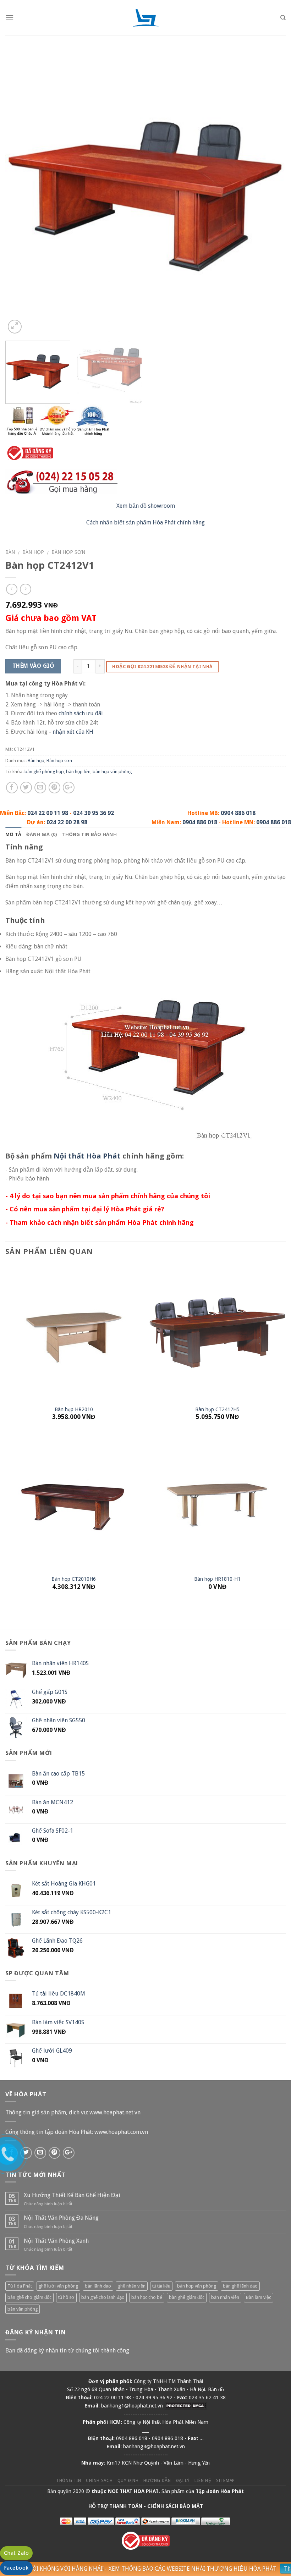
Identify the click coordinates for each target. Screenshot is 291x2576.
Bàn (10, 552)
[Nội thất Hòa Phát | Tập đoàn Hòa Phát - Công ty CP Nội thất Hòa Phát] (145, 18)
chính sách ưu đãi (81, 713)
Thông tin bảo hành (89, 834)
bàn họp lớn (78, 772)
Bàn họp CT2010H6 (74, 1579)
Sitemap (226, 2481)
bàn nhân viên (225, 2297)
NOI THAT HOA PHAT (133, 2491)
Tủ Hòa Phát (20, 2286)
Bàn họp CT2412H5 (217, 1409)
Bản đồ (216, 2389)
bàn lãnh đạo (98, 2286)
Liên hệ (203, 2481)
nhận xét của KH (73, 732)
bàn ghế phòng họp (44, 772)
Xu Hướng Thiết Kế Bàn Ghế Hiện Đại (72, 2195)
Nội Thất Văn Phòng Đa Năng (61, 2218)
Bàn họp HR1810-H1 (217, 1579)
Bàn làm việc (259, 2297)
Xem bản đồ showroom (146, 506)
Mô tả (13, 834)
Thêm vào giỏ (33, 666)
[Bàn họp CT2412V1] (145, 195)
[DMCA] (186, 2406)
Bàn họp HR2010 (74, 1409)
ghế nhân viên (132, 2286)
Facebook (16, 2568)
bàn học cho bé (147, 2297)
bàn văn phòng (23, 2309)
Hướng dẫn (157, 2481)
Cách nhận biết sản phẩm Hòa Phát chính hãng (145, 522)
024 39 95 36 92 (94, 813)
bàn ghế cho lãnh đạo (103, 2297)
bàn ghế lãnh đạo (240, 2286)
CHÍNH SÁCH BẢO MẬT (175, 2506)
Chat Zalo (16, 2553)
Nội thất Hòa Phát (87, 1156)
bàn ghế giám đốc (187, 2297)
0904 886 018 (238, 813)
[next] (271, 195)
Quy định (128, 2481)
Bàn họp (33, 552)
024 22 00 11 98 (48, 813)
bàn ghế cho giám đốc (29, 2297)
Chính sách (99, 2481)
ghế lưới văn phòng (58, 2286)
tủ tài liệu (161, 2286)
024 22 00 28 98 (67, 822)
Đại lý (183, 2481)
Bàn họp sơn (68, 552)
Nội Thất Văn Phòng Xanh (56, 2241)
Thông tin (69, 2481)
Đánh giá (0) (42, 834)
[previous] (20, 195)
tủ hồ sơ (66, 2297)
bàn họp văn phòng (112, 772)
